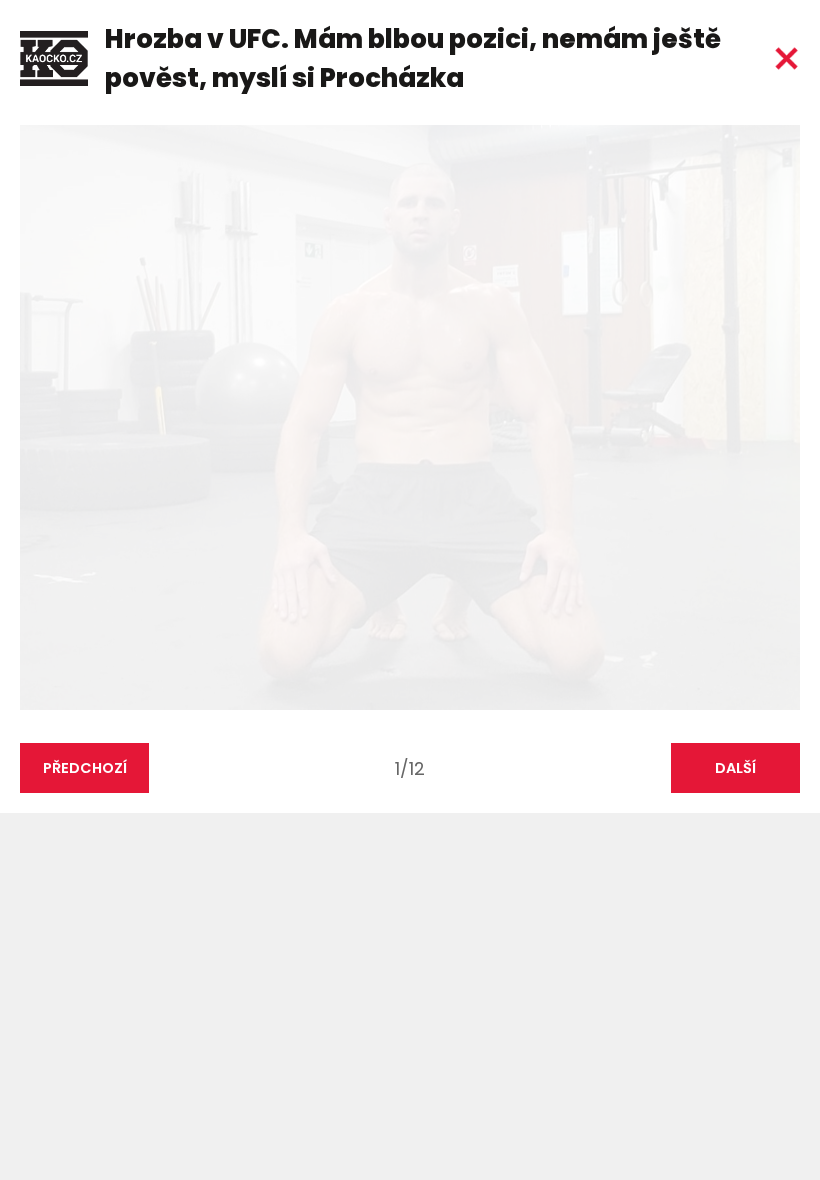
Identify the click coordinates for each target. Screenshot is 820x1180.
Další (735, 768)
